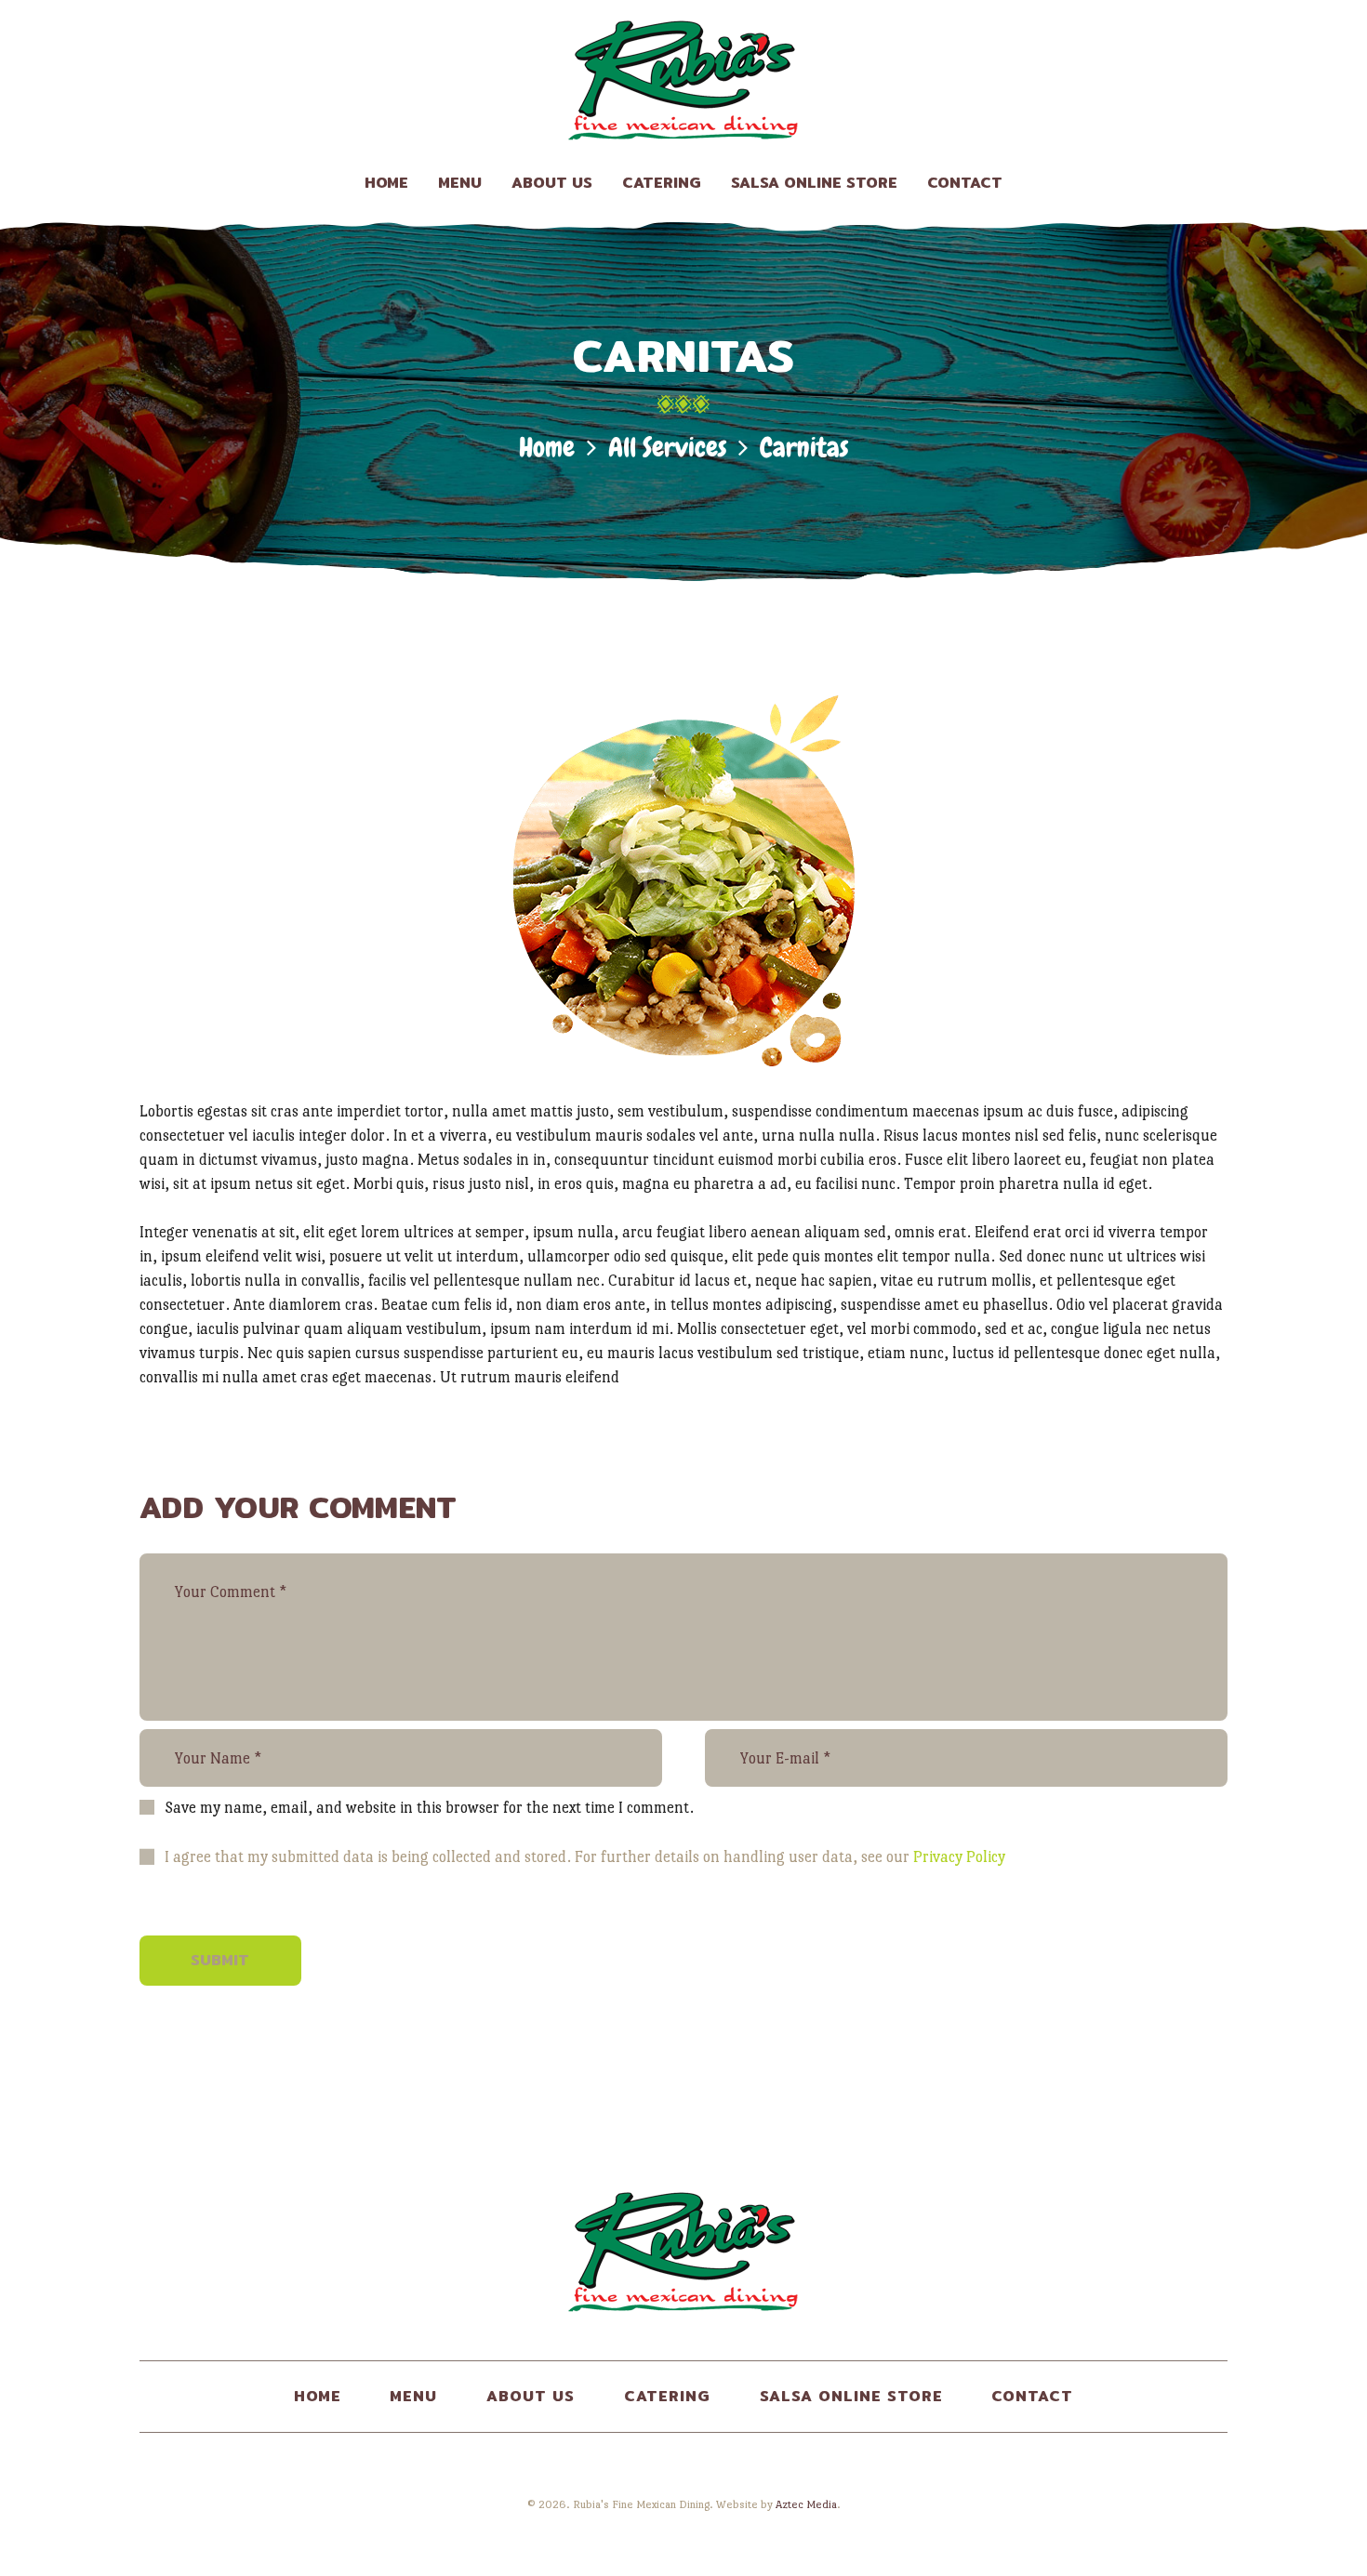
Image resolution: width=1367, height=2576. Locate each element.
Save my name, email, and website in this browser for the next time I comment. (429, 1808)
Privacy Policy (959, 1857)
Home (547, 448)
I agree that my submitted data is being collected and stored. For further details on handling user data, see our (585, 1857)
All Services (667, 448)
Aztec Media (806, 2504)
